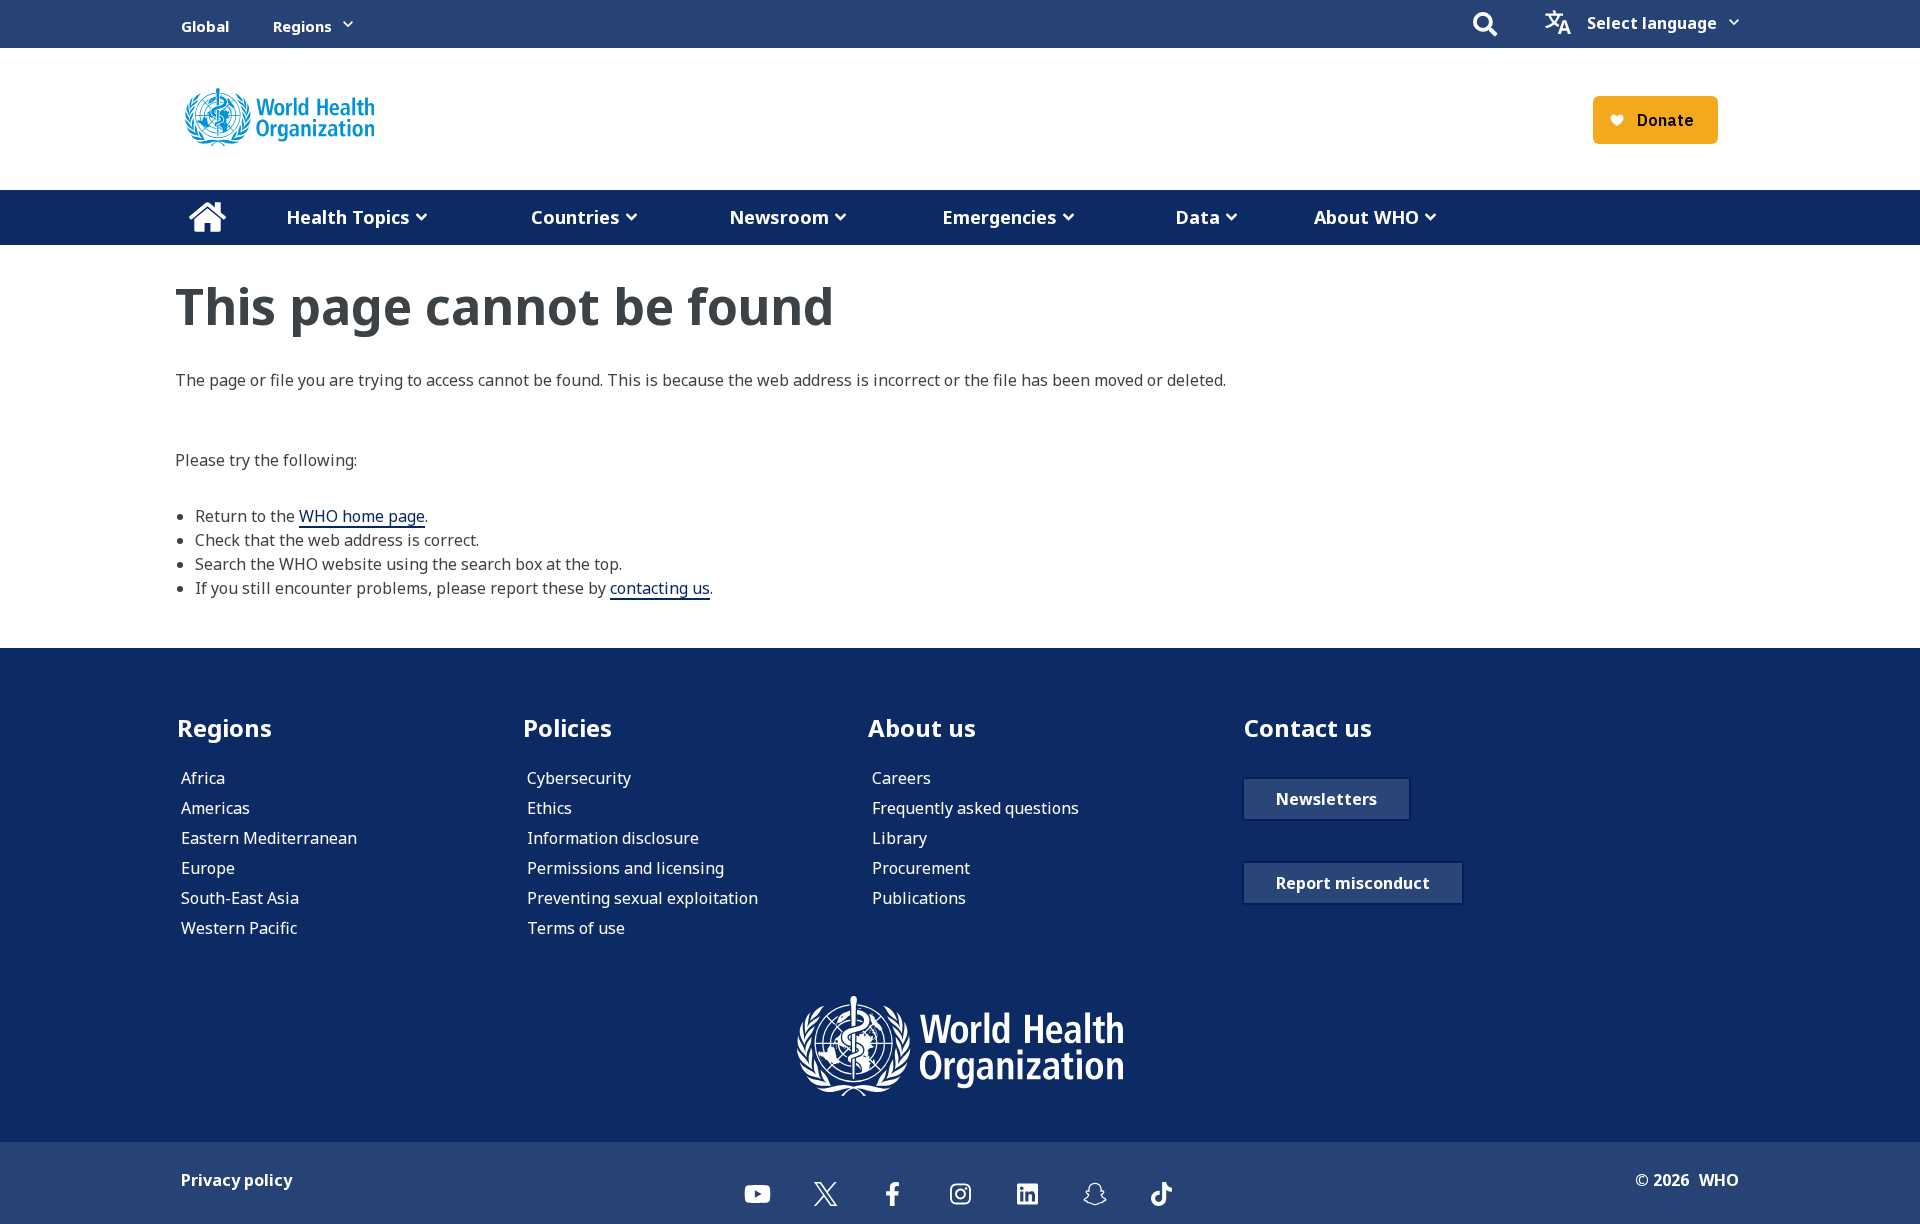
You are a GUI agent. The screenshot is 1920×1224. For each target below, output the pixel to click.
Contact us (1308, 727)
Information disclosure (613, 838)
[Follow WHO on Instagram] (959, 1182)
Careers (901, 778)
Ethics (549, 808)
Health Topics (348, 217)
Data (1197, 217)
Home (207, 217)
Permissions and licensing (625, 868)
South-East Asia (240, 898)
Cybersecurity (579, 778)
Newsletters (1326, 799)
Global (205, 26)
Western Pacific (239, 928)
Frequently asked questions (975, 808)
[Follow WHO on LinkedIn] (1027, 1182)
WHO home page (362, 516)
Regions (302, 26)
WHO (1719, 1180)
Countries (575, 217)
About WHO (1366, 217)
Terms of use (576, 928)
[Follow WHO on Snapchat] (1094, 1182)
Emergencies (999, 217)
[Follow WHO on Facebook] (892, 1182)
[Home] (279, 117)
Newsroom (779, 217)
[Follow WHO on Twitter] (825, 1182)
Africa (203, 778)
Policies (567, 727)
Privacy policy (236, 1180)
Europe (208, 868)
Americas (215, 808)
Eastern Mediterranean (269, 838)
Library (899, 838)
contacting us (660, 588)
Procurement (921, 868)
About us (922, 727)
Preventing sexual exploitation (642, 898)
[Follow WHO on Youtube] (757, 1182)
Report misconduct (1353, 883)
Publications (919, 898)
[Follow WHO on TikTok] (1161, 1182)
